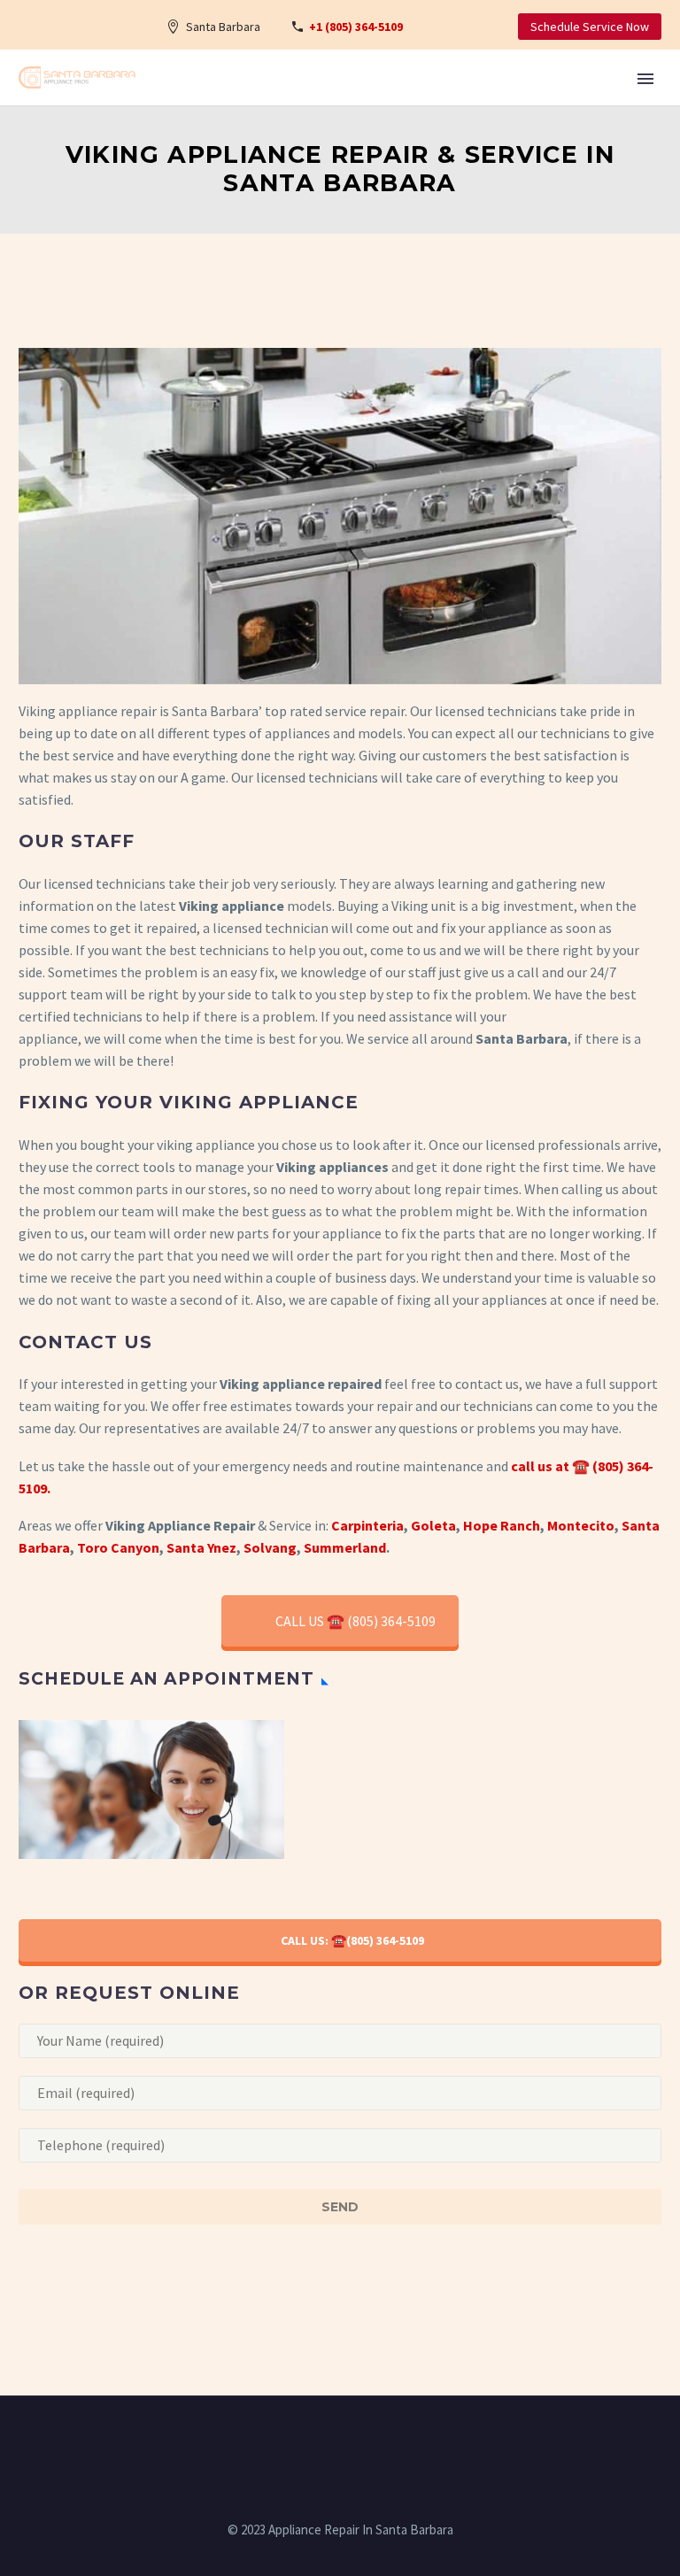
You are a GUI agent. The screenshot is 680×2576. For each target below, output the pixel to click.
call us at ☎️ (550, 1466)
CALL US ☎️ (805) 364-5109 (355, 1621)
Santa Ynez (201, 1547)
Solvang (270, 1547)
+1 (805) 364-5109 (356, 27)
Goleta (433, 1525)
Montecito (581, 1525)
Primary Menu (645, 79)
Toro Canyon (118, 1547)
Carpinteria (367, 1525)
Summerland (345, 1547)
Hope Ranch (502, 1525)
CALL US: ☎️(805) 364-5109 (352, 1940)
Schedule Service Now (590, 27)
